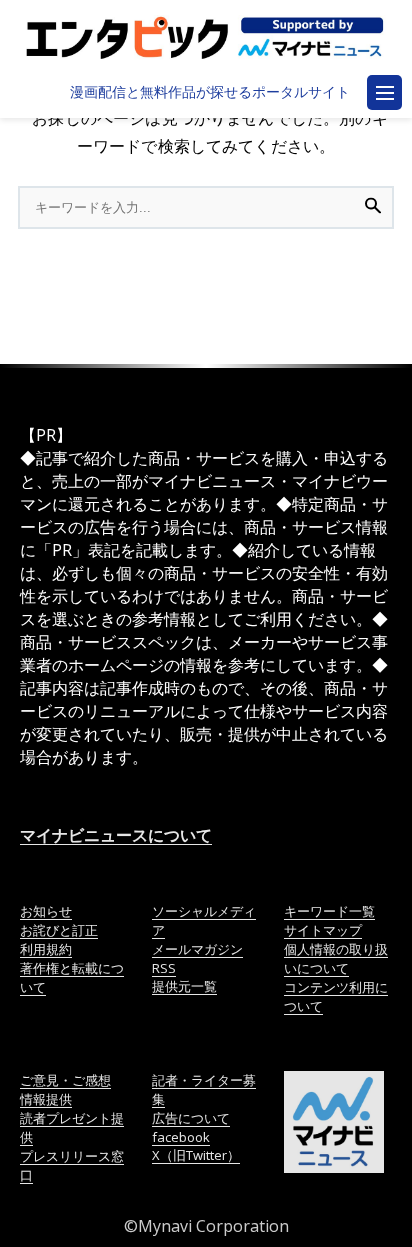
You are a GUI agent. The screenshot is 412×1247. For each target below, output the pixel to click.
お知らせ (46, 911)
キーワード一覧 (329, 911)
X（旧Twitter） (196, 1155)
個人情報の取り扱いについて (336, 958)
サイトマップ (323, 930)
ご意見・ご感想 (65, 1080)
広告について (191, 1118)
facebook (181, 1137)
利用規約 (46, 949)
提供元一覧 (184, 986)
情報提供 (46, 1099)
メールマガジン (197, 949)
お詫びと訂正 (59, 930)
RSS (164, 968)
